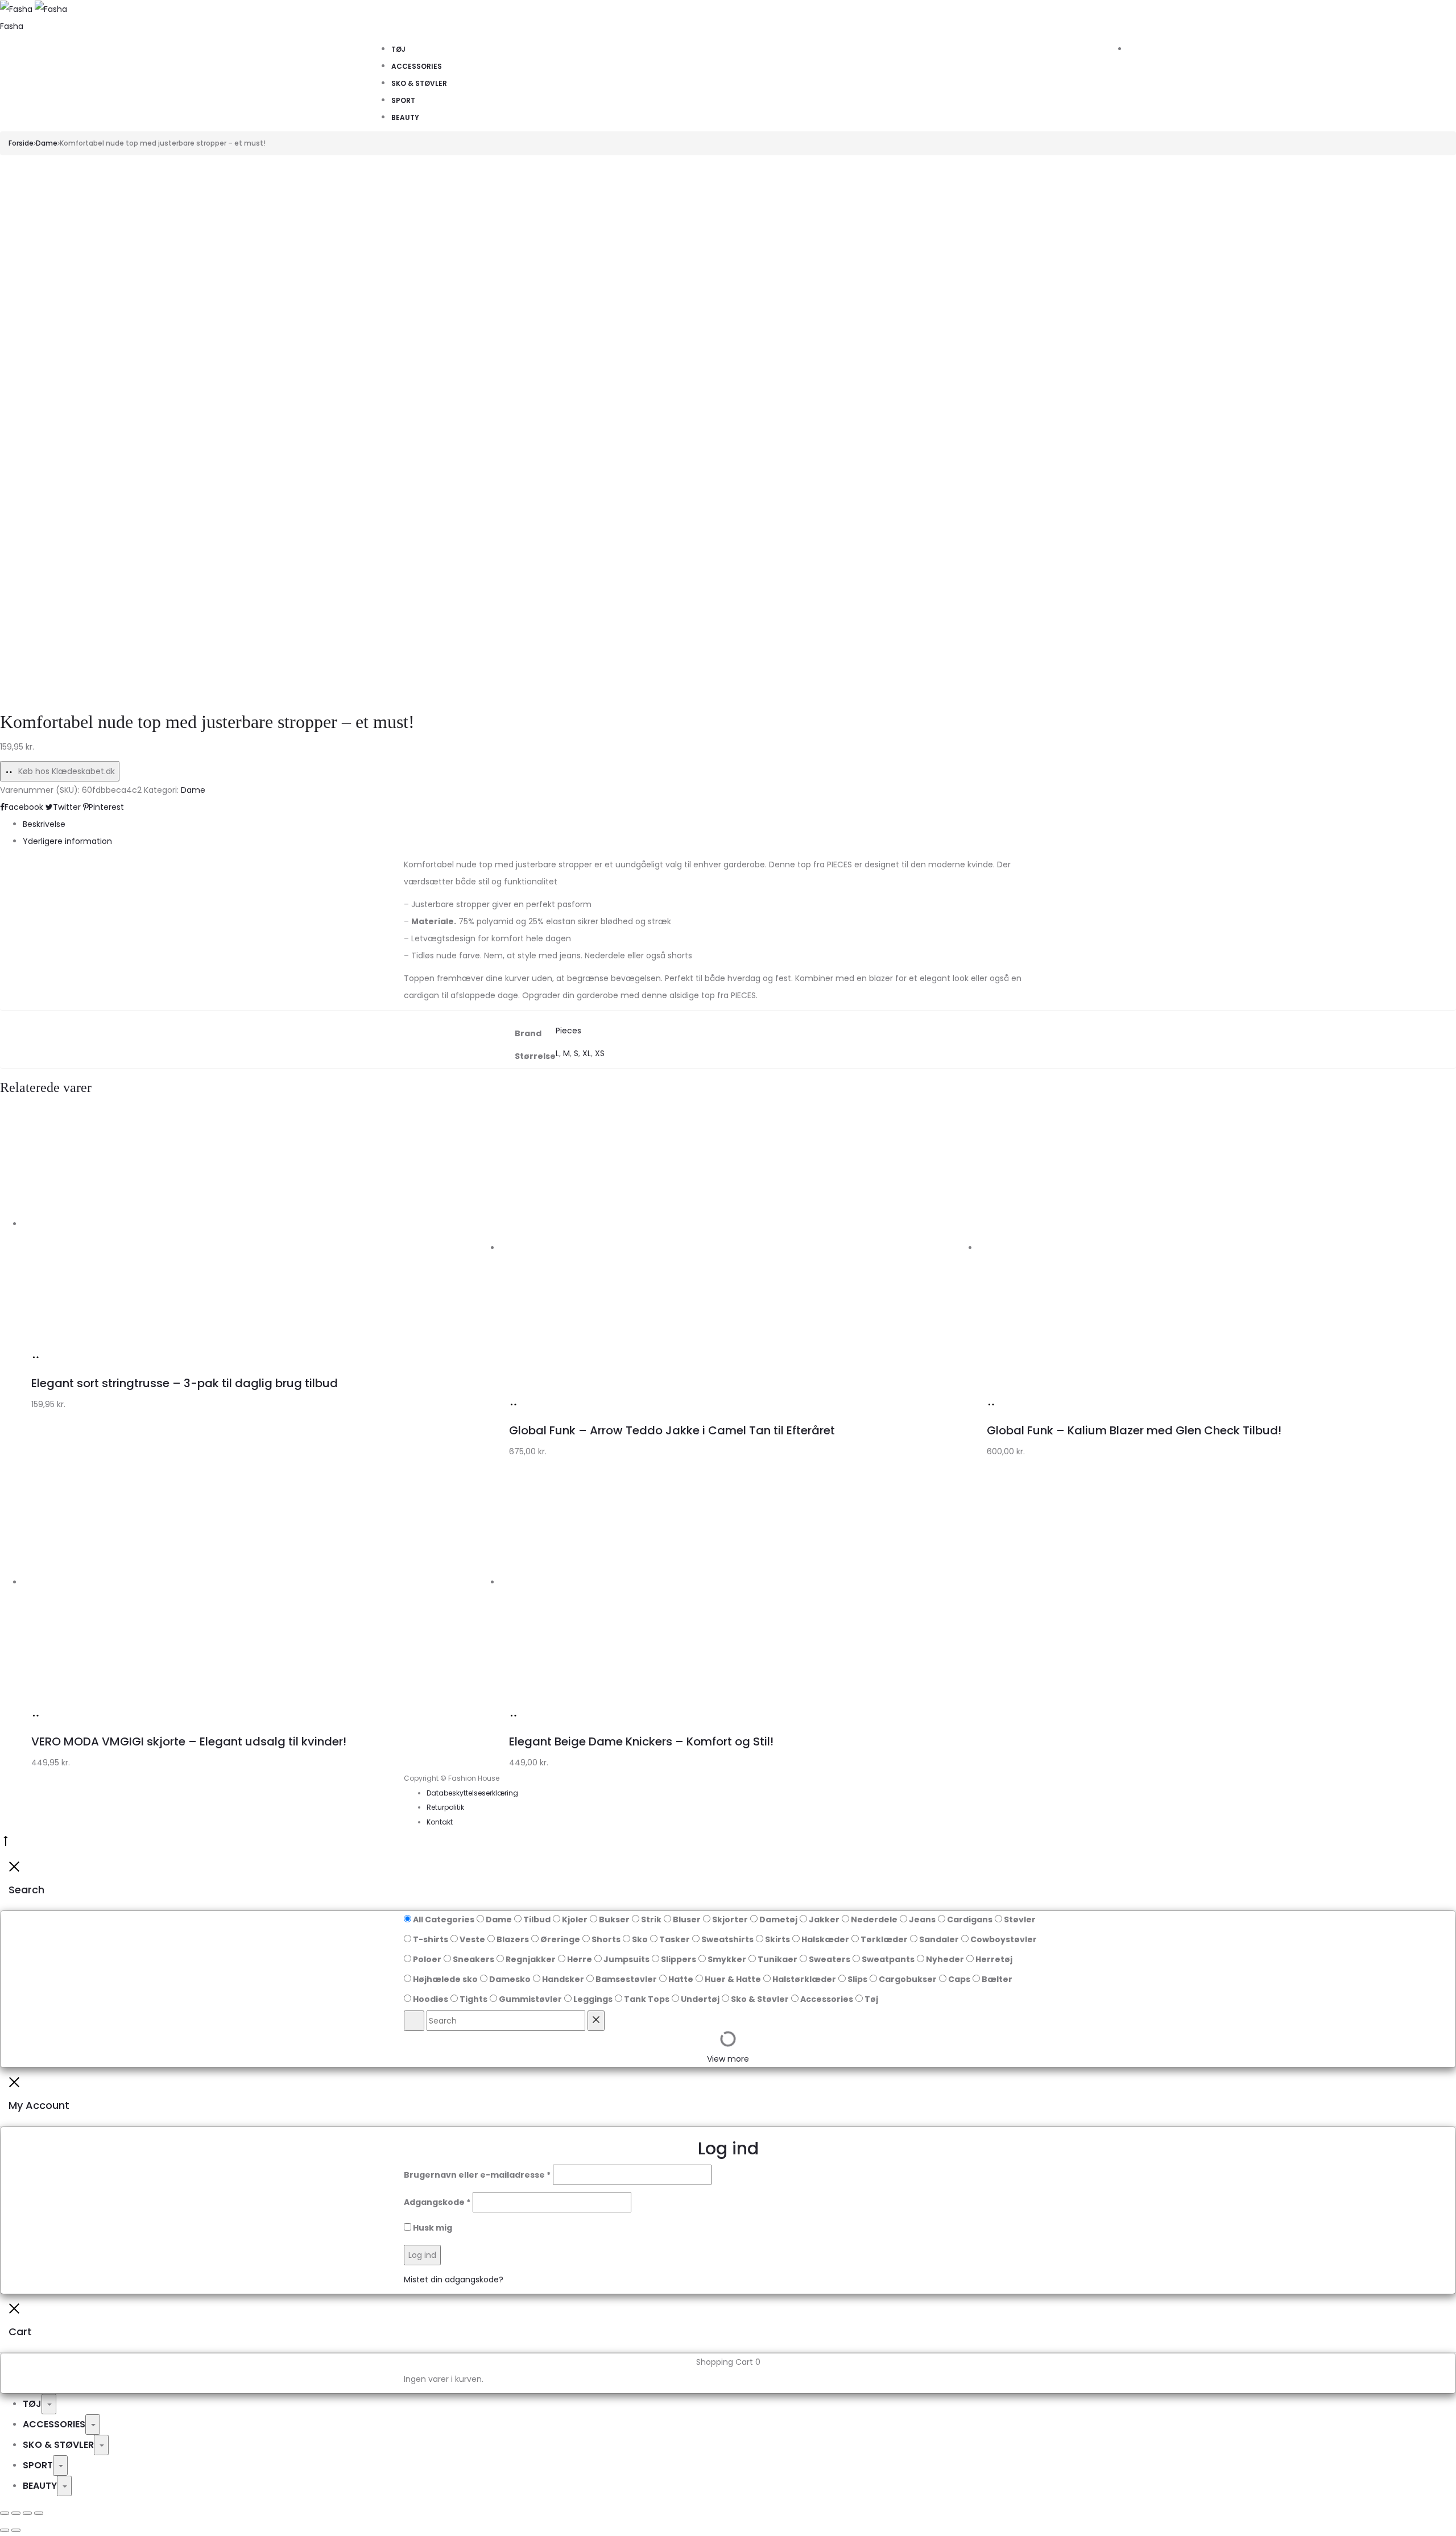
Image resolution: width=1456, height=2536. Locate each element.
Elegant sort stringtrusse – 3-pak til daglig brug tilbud (185, 1383)
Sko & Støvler (419, 83)
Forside (21, 143)
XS (600, 1053)
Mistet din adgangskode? (454, 2279)
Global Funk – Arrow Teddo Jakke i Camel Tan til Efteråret (672, 1430)
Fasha (12, 26)
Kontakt (440, 1822)
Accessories (417, 66)
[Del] (27, 2513)
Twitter (68, 807)
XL (587, 1053)
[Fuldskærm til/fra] (16, 2513)
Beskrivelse (44, 824)
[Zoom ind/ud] (5, 2513)
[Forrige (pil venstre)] (5, 2530)
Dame (47, 143)
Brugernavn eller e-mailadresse (477, 2175)
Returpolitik (445, 1807)
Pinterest (106, 807)
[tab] (739, 824)
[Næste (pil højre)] (16, 2530)
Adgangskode (437, 2202)
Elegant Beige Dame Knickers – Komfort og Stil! (641, 1741)
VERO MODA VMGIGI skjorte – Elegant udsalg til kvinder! (189, 1741)
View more (728, 2059)
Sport (403, 100)
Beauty (405, 117)
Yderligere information (67, 841)
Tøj (398, 49)
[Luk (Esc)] (39, 2513)
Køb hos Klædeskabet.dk (65, 771)
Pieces (568, 1031)
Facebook (25, 807)
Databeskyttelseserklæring (472, 1793)
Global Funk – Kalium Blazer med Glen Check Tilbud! (1134, 1430)
